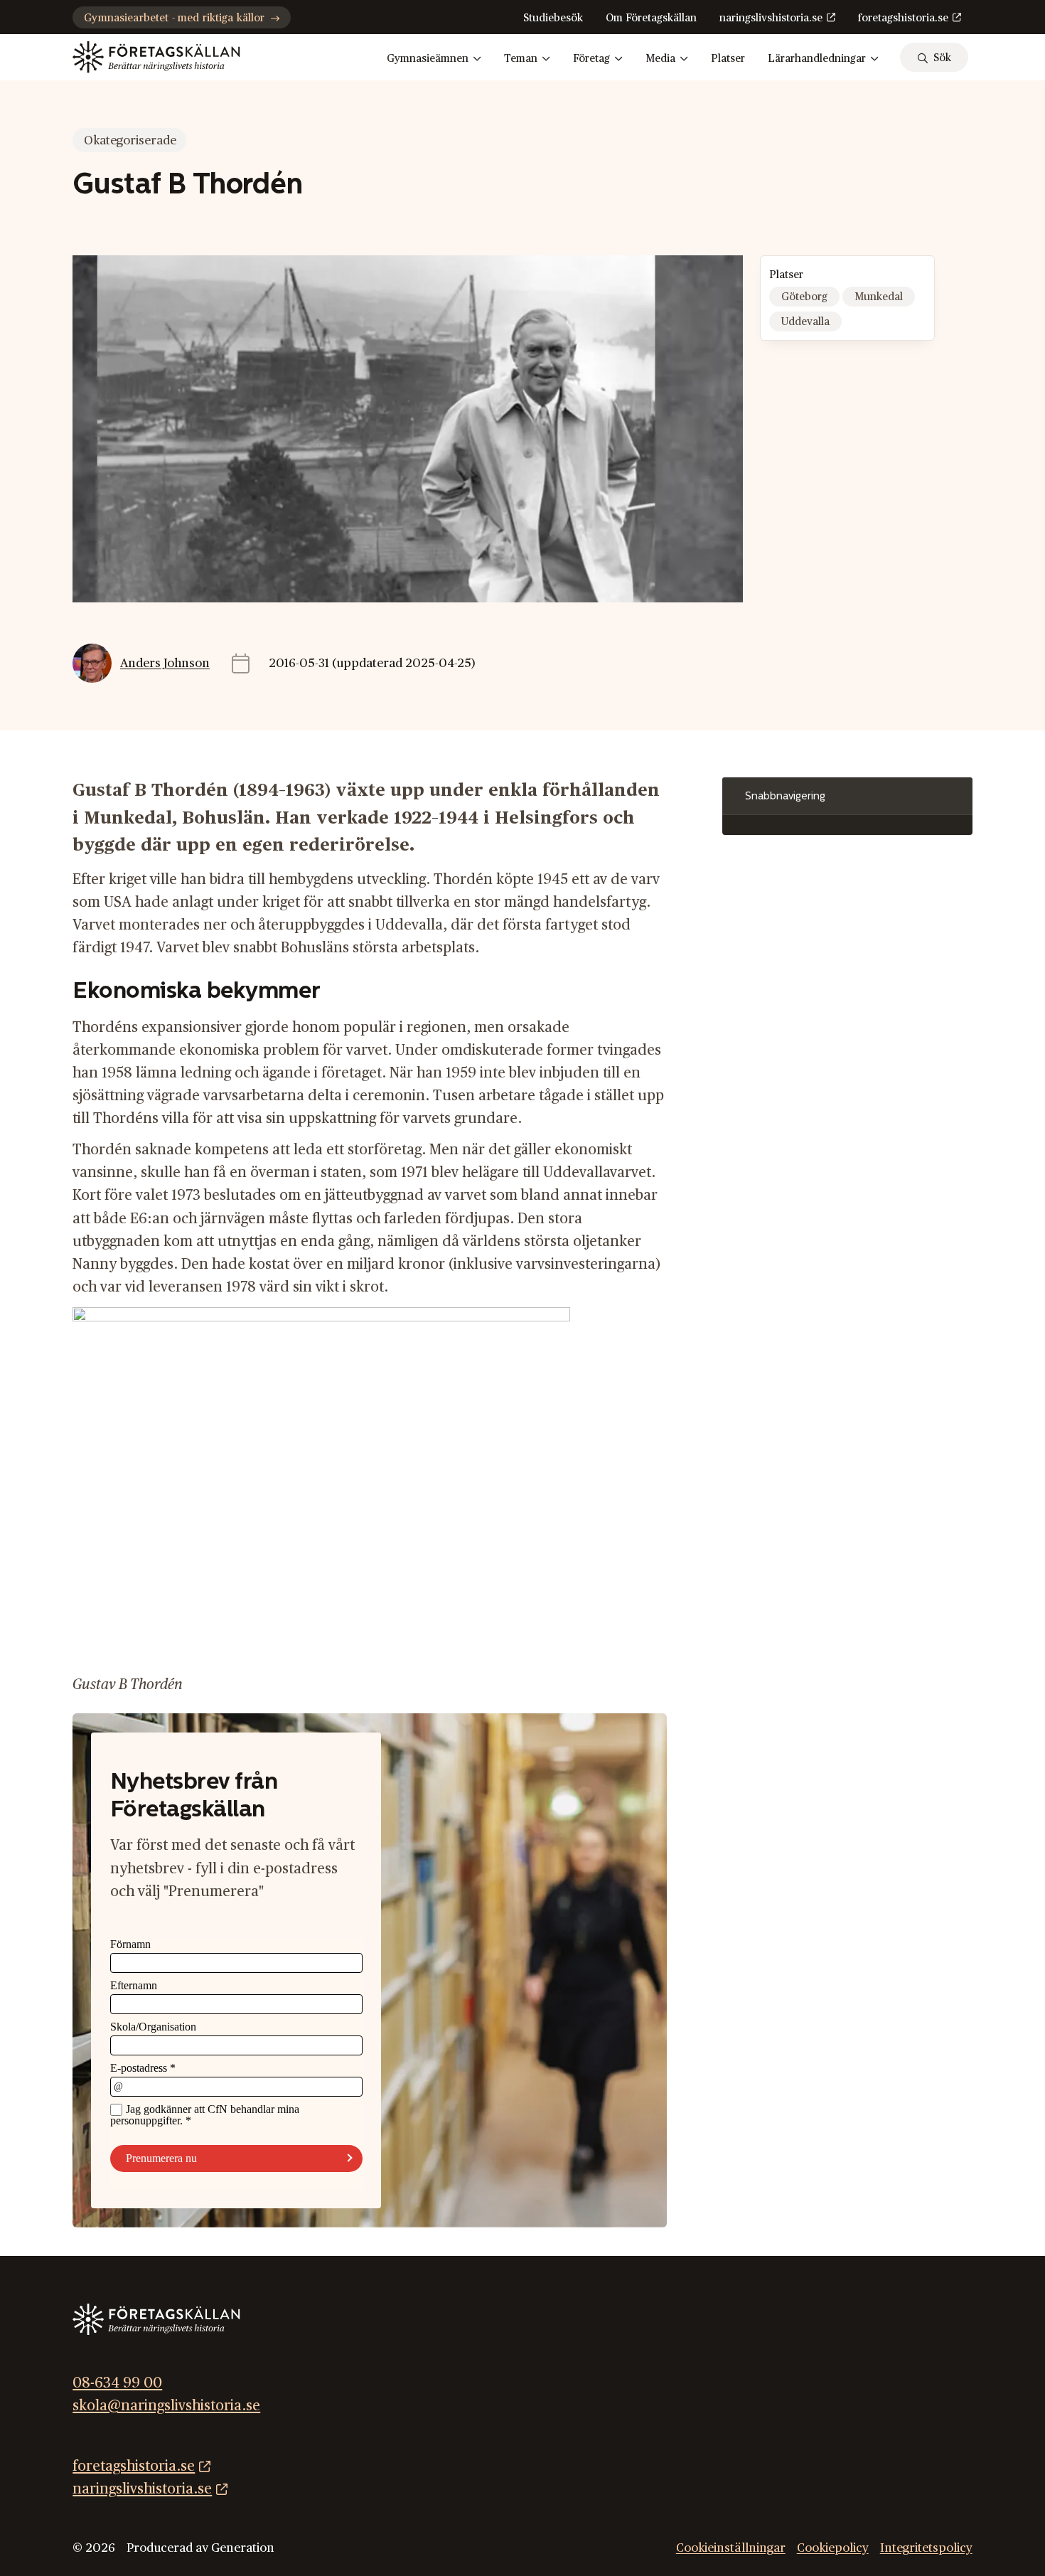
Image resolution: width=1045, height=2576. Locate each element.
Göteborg (804, 297)
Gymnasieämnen (428, 59)
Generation (243, 2547)
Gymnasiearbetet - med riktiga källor (174, 18)
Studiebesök (553, 18)
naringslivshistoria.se (771, 18)
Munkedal (879, 297)
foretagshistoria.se (903, 18)
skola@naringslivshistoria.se (166, 2406)
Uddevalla (805, 322)
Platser (728, 59)
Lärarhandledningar (817, 59)
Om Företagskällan (651, 18)
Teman (521, 59)
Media (660, 59)
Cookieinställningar (731, 2547)
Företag (591, 59)
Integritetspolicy (926, 2547)
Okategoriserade (130, 140)
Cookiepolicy (833, 2547)
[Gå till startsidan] (156, 57)
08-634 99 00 (117, 2383)
